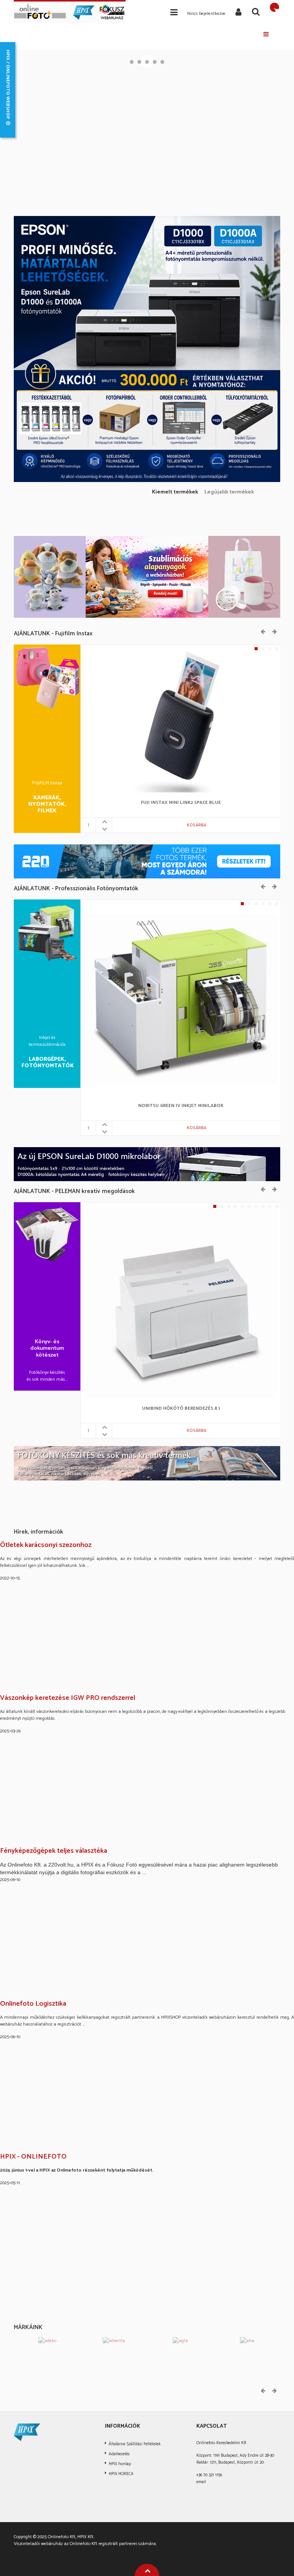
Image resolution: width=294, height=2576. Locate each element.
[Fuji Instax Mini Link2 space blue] (181, 720)
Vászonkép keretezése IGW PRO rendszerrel (68, 1698)
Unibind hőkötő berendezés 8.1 (181, 1409)
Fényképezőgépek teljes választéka (54, 1851)
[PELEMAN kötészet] (147, 1463)
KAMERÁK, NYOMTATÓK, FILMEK (47, 805)
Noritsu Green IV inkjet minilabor (181, 1106)
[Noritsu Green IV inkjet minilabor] (181, 999)
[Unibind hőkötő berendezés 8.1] (181, 1302)
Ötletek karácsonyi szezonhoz (46, 1545)
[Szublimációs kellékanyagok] (147, 577)
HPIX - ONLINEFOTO (33, 2157)
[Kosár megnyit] (274, 7)
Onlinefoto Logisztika (33, 2004)
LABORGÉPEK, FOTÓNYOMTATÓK (47, 1063)
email (201, 2482)
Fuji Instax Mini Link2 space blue (181, 803)
